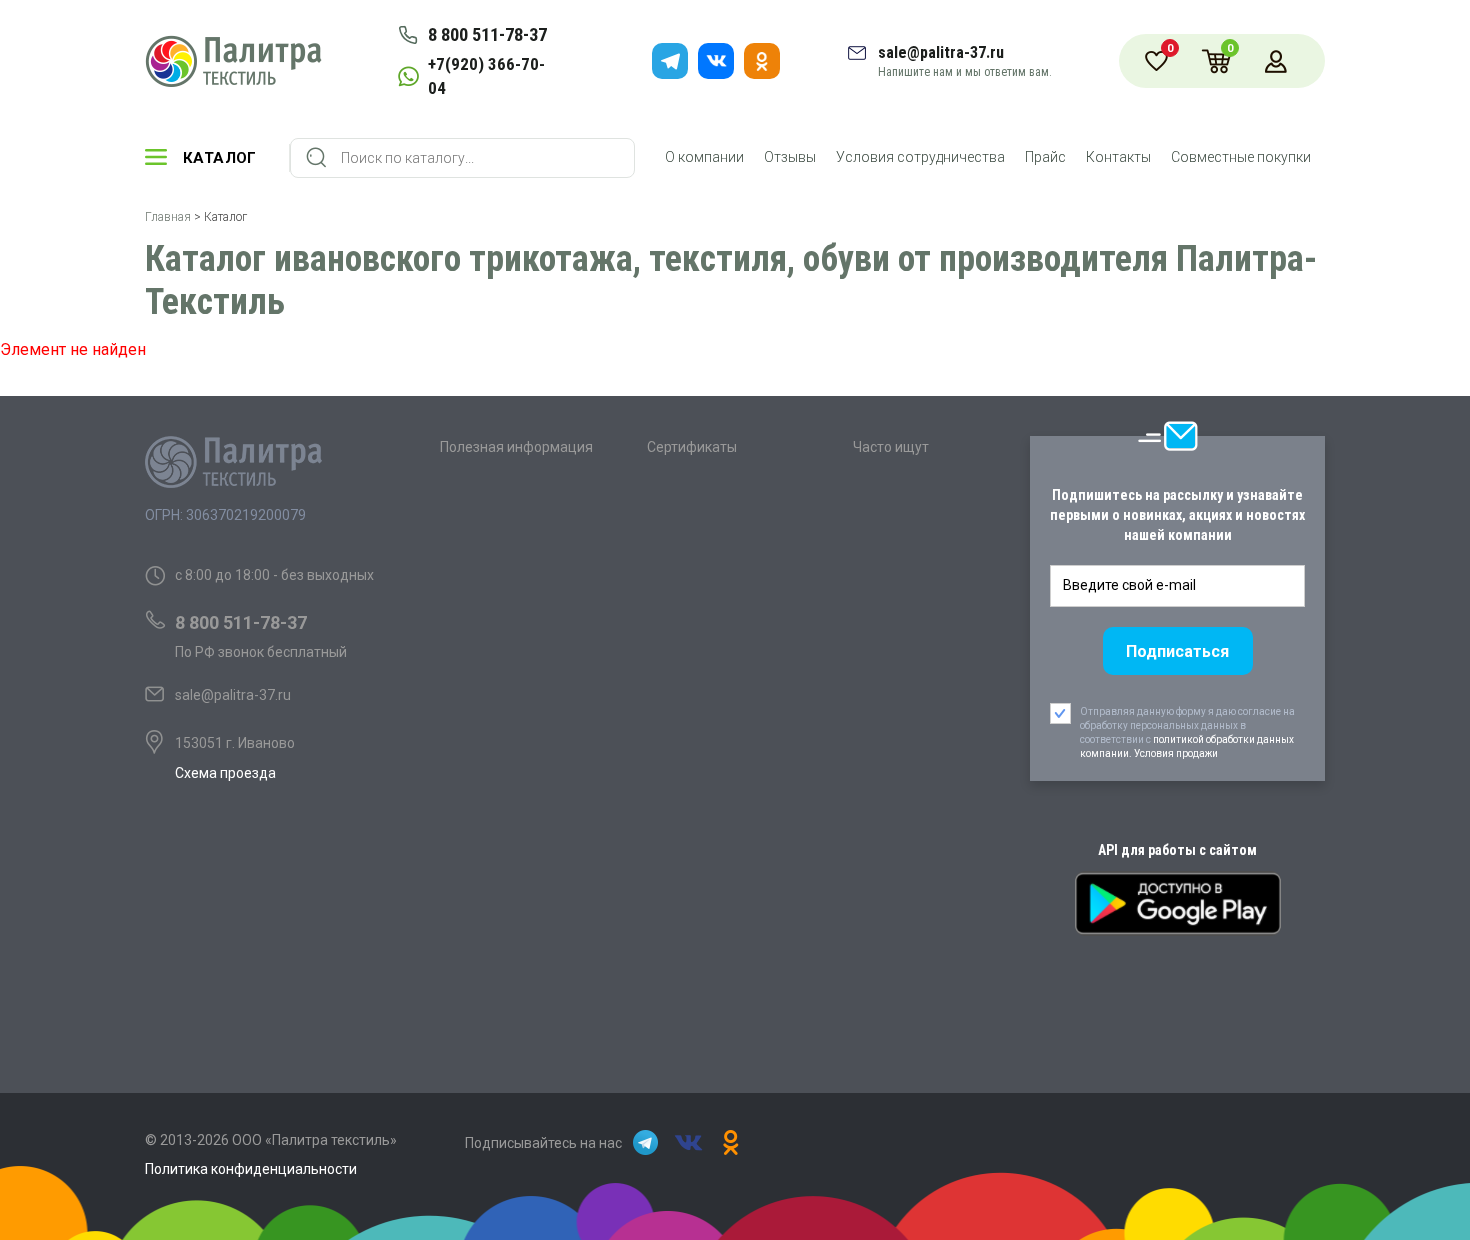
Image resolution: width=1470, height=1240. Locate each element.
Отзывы (790, 157)
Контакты (1118, 157)
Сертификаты (692, 447)
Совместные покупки (1241, 157)
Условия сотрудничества (920, 157)
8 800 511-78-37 (487, 34)
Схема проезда (225, 773)
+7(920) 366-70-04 (486, 76)
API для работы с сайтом (1177, 850)
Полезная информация (516, 447)
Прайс (1045, 157)
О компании (704, 157)
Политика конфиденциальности (251, 1169)
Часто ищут (891, 447)
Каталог (220, 158)
